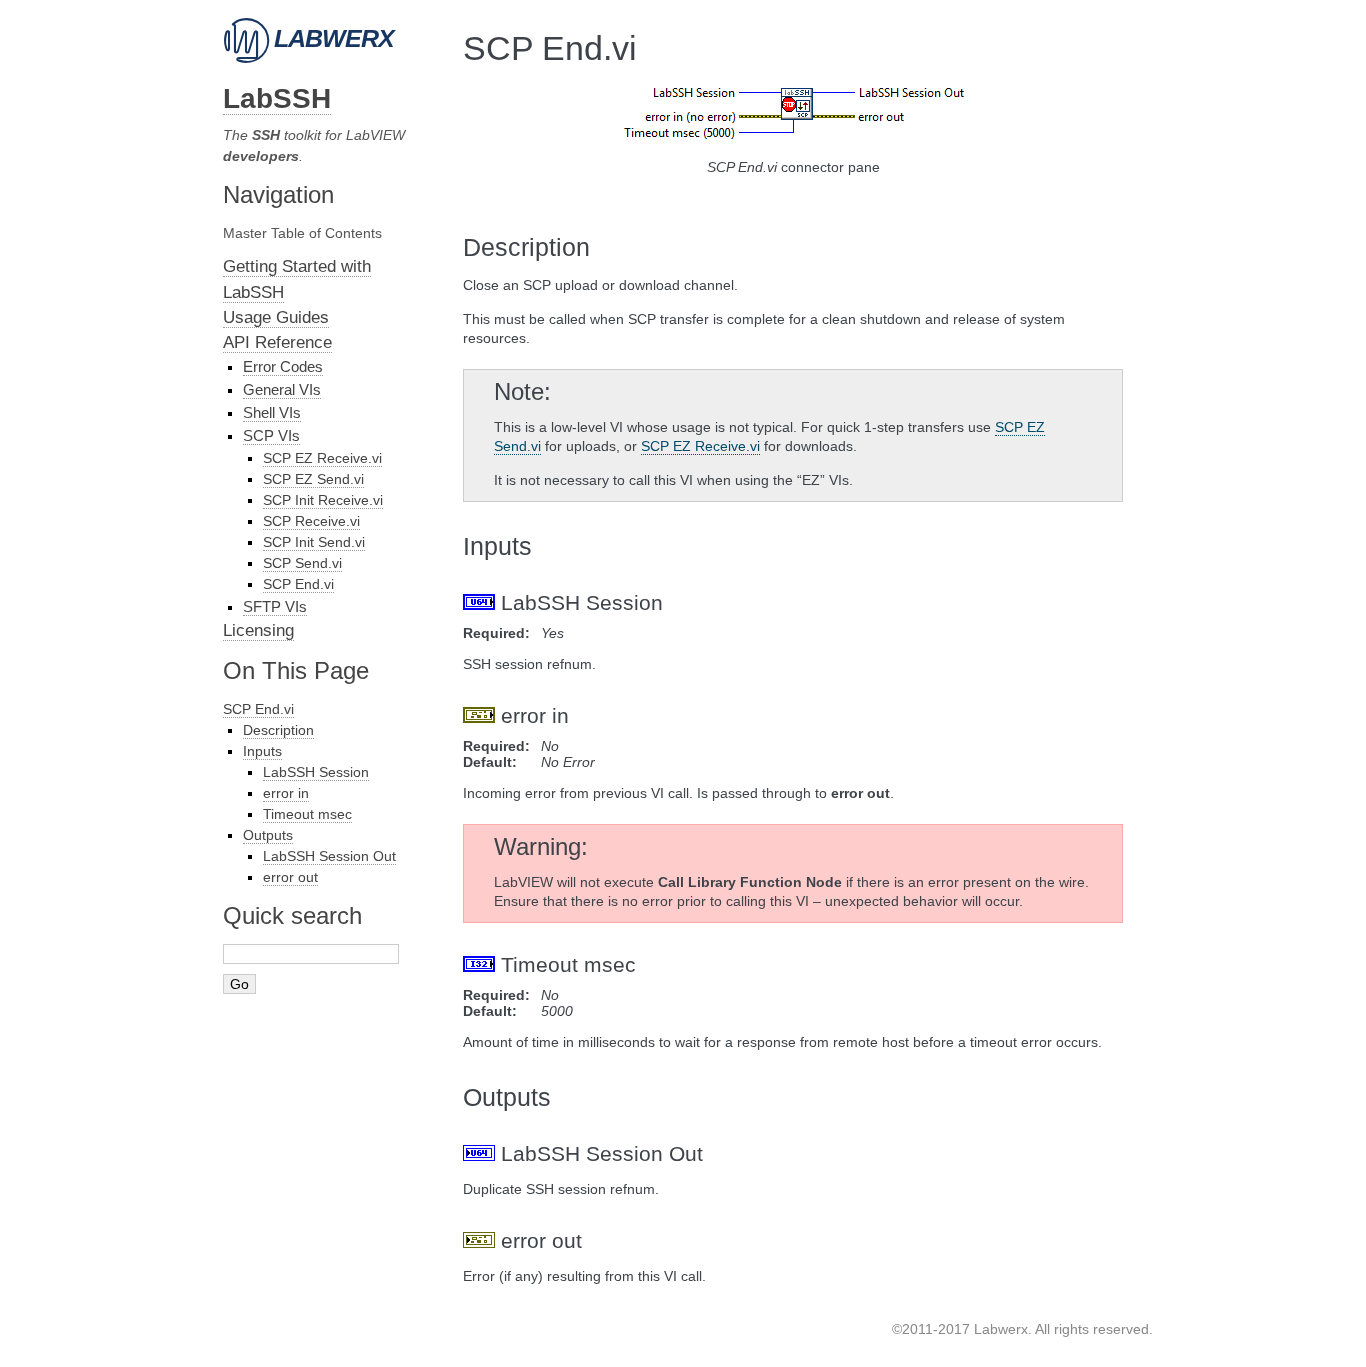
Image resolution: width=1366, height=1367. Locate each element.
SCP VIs (271, 435)
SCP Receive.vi (311, 521)
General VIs (282, 389)
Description (278, 730)
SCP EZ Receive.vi (322, 458)
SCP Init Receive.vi (323, 500)
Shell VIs (272, 412)
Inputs (262, 751)
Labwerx (331, 38)
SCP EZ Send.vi (313, 479)
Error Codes (283, 366)
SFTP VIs (275, 606)
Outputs (268, 835)
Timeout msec (307, 814)
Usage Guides (276, 317)
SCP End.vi (298, 584)
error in (286, 793)
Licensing (258, 630)
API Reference (277, 342)
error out (290, 877)
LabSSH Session (316, 772)
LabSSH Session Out (329, 856)
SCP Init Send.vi (314, 542)
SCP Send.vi (302, 563)
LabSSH (277, 98)
